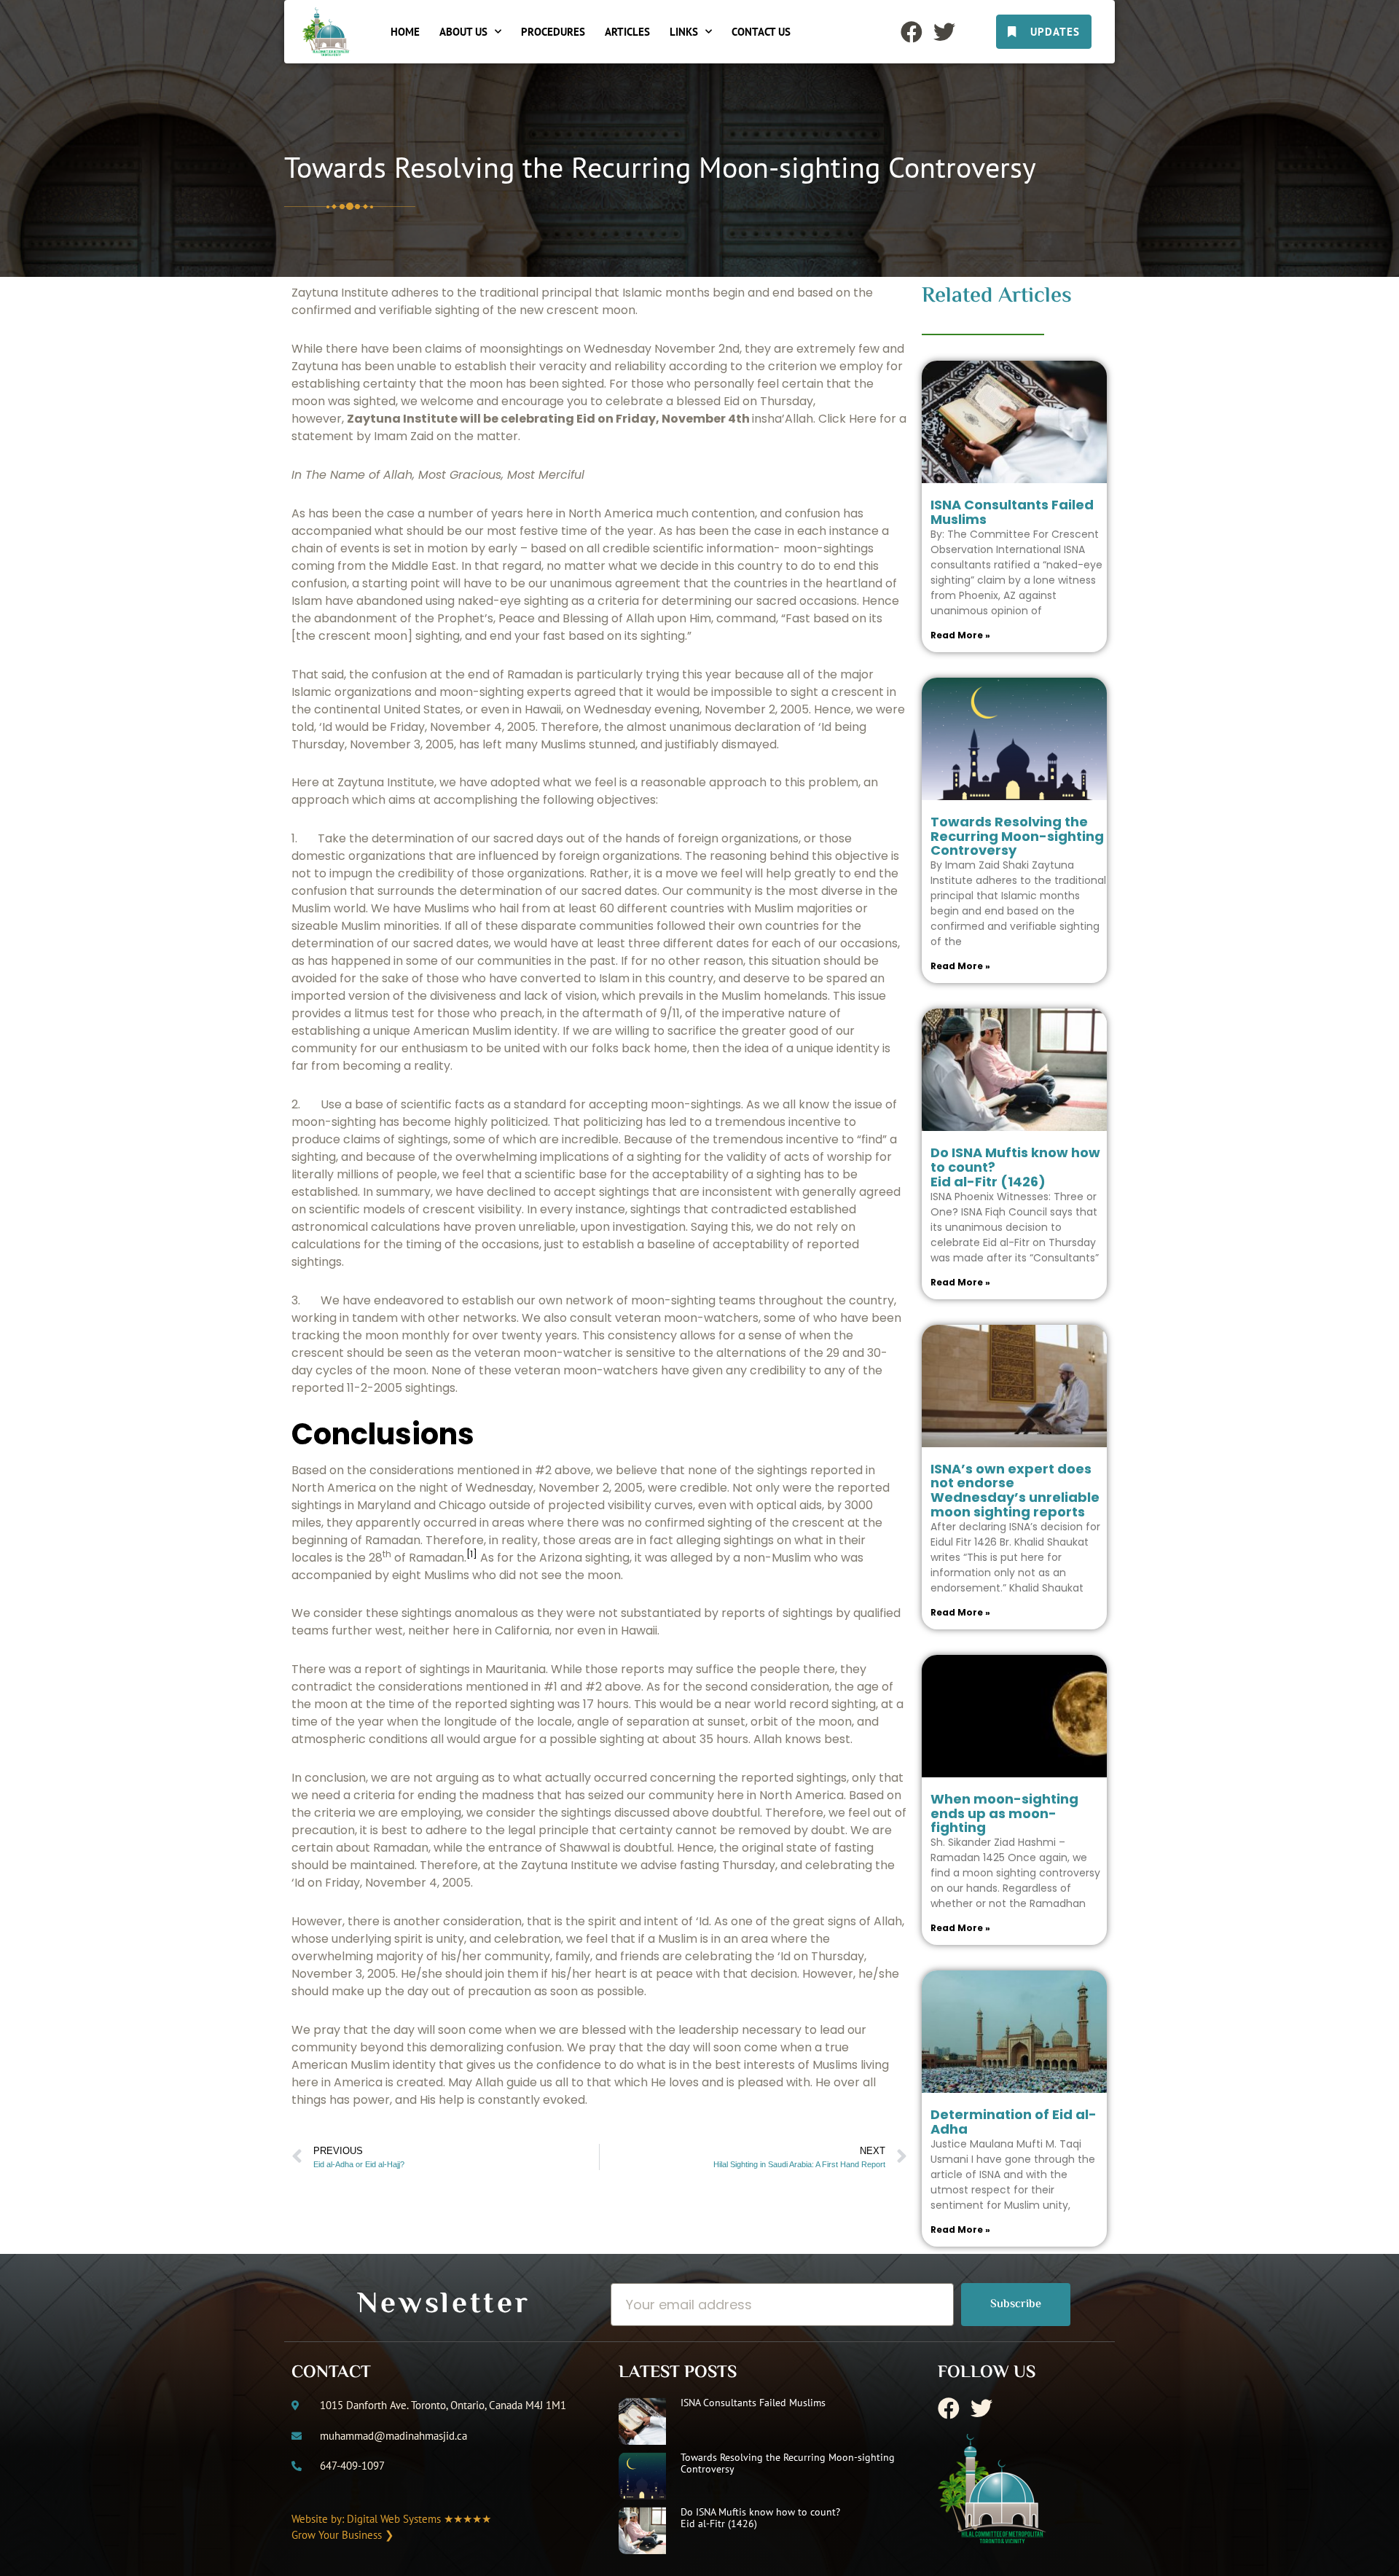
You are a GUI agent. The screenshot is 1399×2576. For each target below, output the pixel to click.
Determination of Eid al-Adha (1014, 2122)
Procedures (553, 32)
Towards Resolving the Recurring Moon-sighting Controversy (1017, 836)
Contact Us (761, 32)
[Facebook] (912, 32)
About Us (463, 32)
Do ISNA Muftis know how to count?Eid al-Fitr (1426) (760, 2517)
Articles (627, 32)
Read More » (960, 635)
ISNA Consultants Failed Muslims (1012, 512)
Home (405, 32)
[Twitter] (944, 32)
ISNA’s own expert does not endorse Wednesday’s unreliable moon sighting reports (1015, 1490)
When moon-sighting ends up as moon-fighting (1004, 1813)
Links (684, 32)
